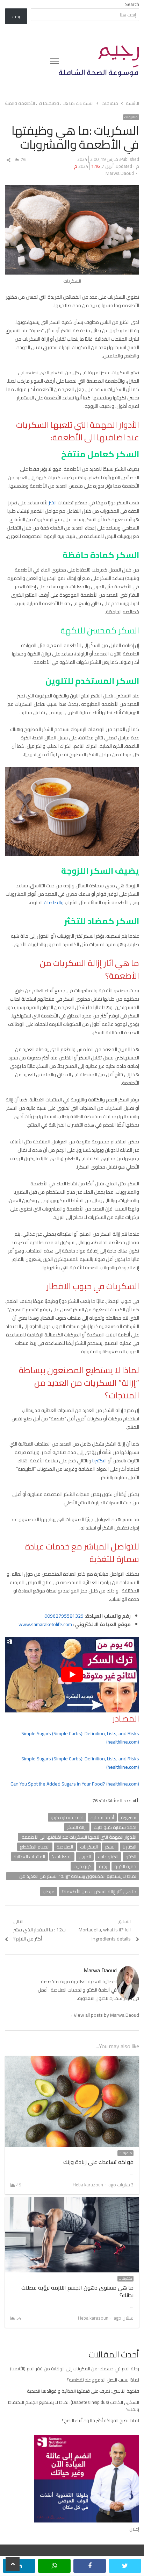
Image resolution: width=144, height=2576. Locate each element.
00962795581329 (64, 1616)
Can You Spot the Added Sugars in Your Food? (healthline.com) (75, 1784)
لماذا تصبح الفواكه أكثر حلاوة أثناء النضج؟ (100, 2420)
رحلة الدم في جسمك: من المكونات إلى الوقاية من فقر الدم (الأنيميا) (75, 2369)
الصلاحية (65, 1847)
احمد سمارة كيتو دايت (115, 1827)
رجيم (103, 1866)
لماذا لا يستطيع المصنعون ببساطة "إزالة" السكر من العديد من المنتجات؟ (78, 1876)
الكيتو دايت (108, 1857)
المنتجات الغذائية (29, 1857)
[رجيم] (99, 61)
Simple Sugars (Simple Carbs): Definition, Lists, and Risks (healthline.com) (80, 1738)
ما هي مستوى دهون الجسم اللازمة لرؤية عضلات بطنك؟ (77, 2291)
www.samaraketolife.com (45, 1624)
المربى (85, 1857)
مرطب (49, 1892)
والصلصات (54, 902)
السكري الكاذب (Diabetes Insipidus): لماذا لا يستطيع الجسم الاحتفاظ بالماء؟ (74, 2406)
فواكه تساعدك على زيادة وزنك (98, 2162)
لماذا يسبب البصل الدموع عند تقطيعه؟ (103, 2380)
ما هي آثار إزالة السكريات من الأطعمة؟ (99, 1892)
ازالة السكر (77, 1827)
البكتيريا (100, 1461)
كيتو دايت (82, 1866)
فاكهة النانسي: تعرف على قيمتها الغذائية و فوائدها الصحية (83, 2391)
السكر (110, 1847)
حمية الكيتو (125, 1866)
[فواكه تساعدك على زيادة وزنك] (72, 2060)
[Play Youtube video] (72, 1674)
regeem (129, 1817)
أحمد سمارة (102, 1817)
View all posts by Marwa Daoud (103, 2015)
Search (132, 4)
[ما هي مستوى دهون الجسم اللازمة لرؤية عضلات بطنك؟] (72, 2201)
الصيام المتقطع (35, 1847)
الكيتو (131, 1857)
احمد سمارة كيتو (67, 1817)
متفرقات (131, 117)
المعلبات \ (62, 1857)
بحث (16, 16)
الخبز (53, 503)
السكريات (89, 1847)
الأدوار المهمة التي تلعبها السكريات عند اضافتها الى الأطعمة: (78, 1837)
